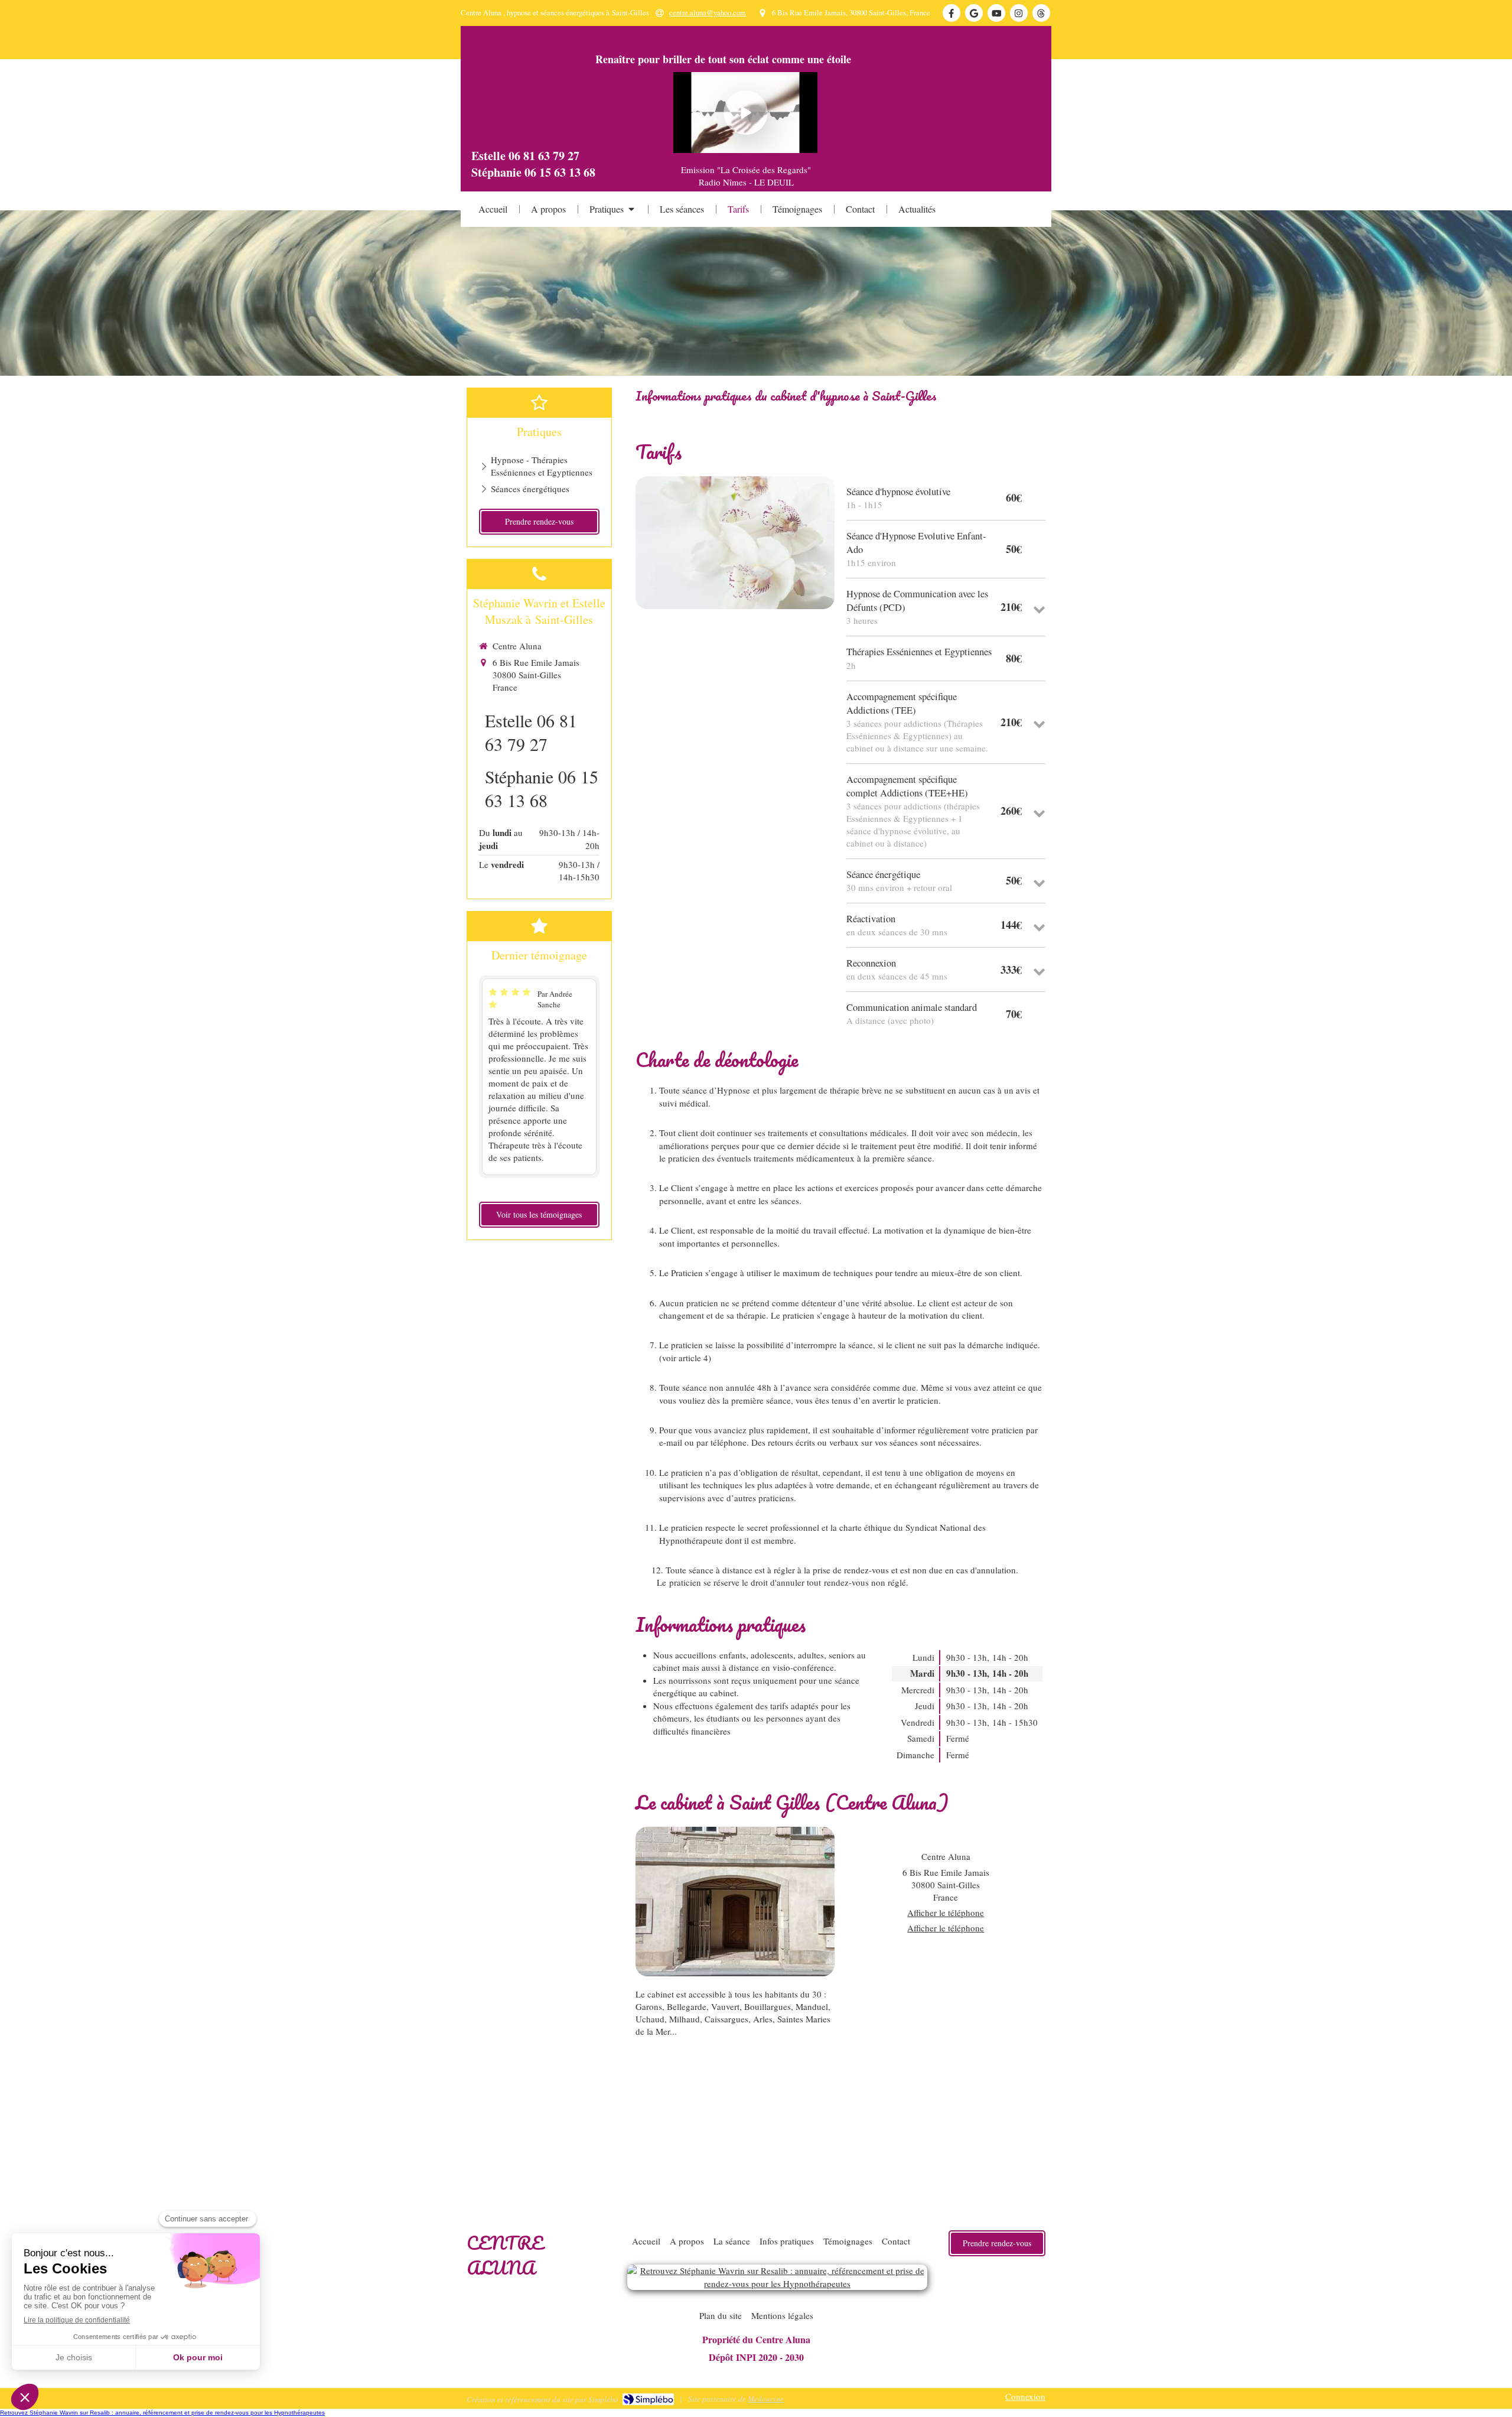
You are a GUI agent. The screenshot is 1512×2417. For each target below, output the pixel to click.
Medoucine (766, 2399)
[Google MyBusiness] (974, 13)
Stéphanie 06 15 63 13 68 (542, 788)
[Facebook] (951, 13)
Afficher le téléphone (946, 1912)
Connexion (1025, 2396)
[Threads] (1041, 13)
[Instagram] (1019, 13)
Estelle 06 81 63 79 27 (531, 732)
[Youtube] (996, 13)
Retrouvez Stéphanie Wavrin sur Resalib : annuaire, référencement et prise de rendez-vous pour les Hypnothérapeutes (162, 2413)
